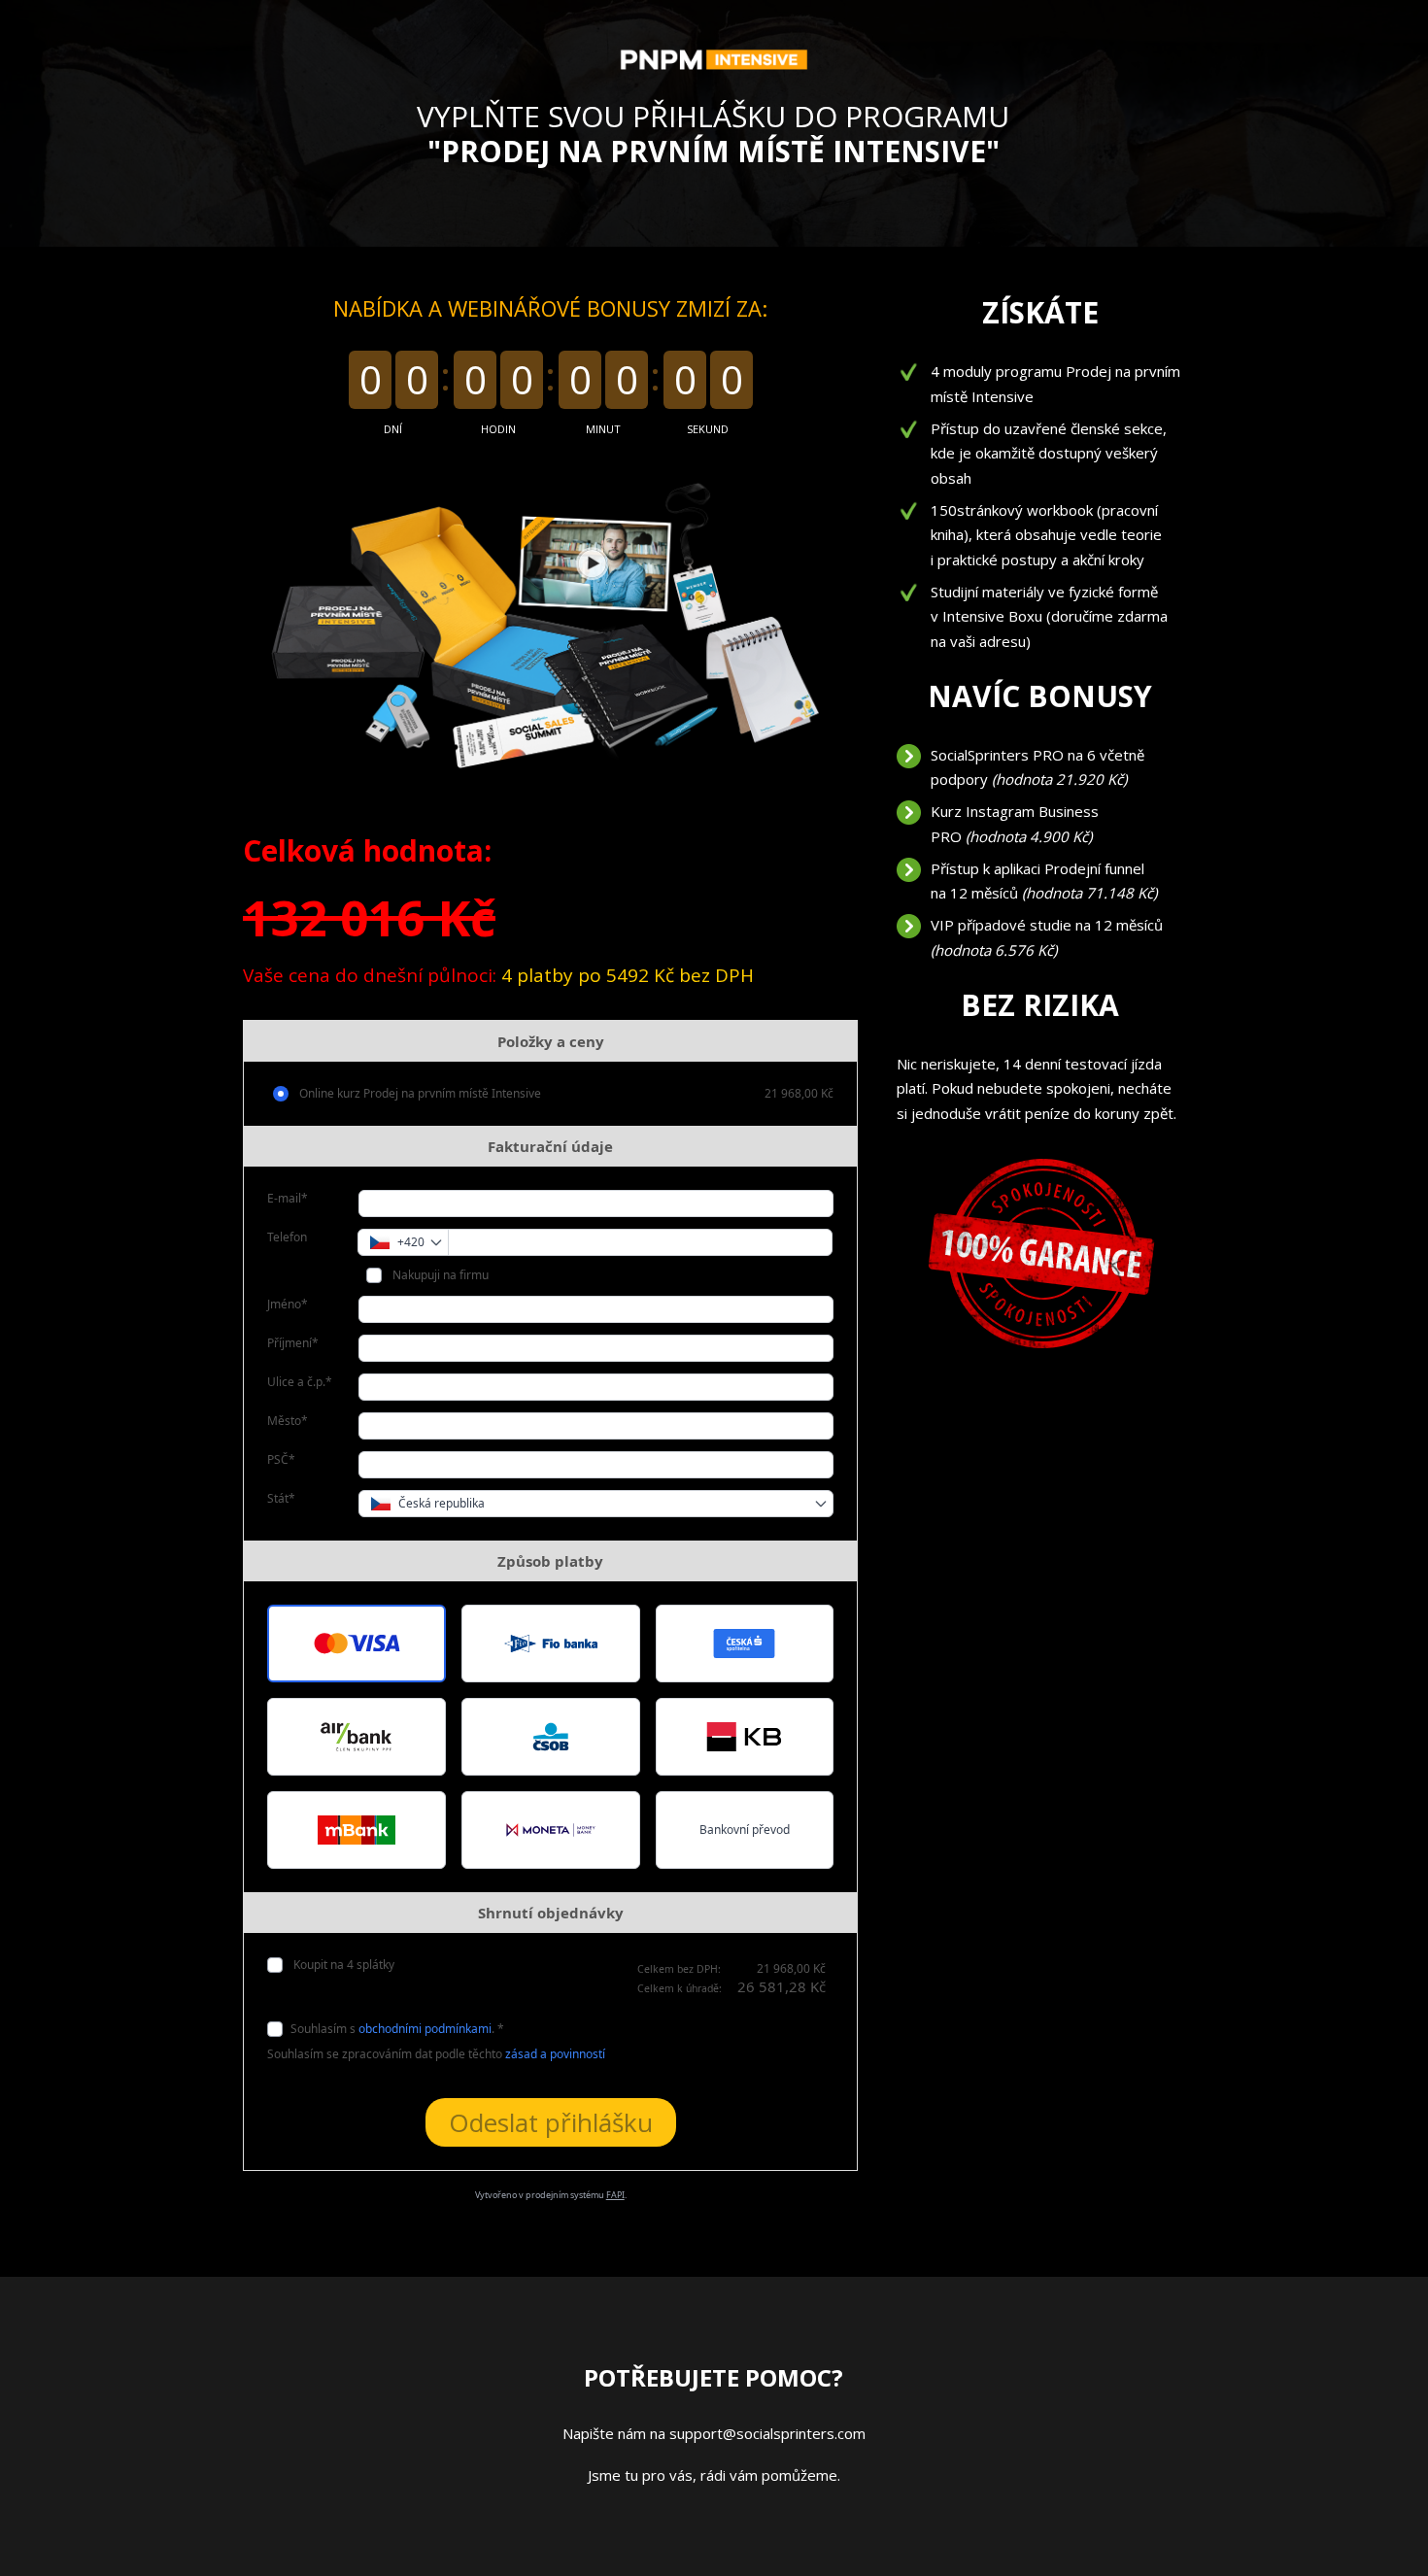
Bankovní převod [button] (745, 1830)
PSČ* (281, 1459)
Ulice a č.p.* (300, 1382)
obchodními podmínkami (425, 2029)
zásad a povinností (555, 2054)
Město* (288, 1421)
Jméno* (288, 1304)
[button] (357, 1644)
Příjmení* (293, 1343)
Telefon (287, 1237)
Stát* (281, 1498)
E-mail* (288, 1198)
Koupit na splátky (342, 1965)
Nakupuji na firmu (439, 1275)
